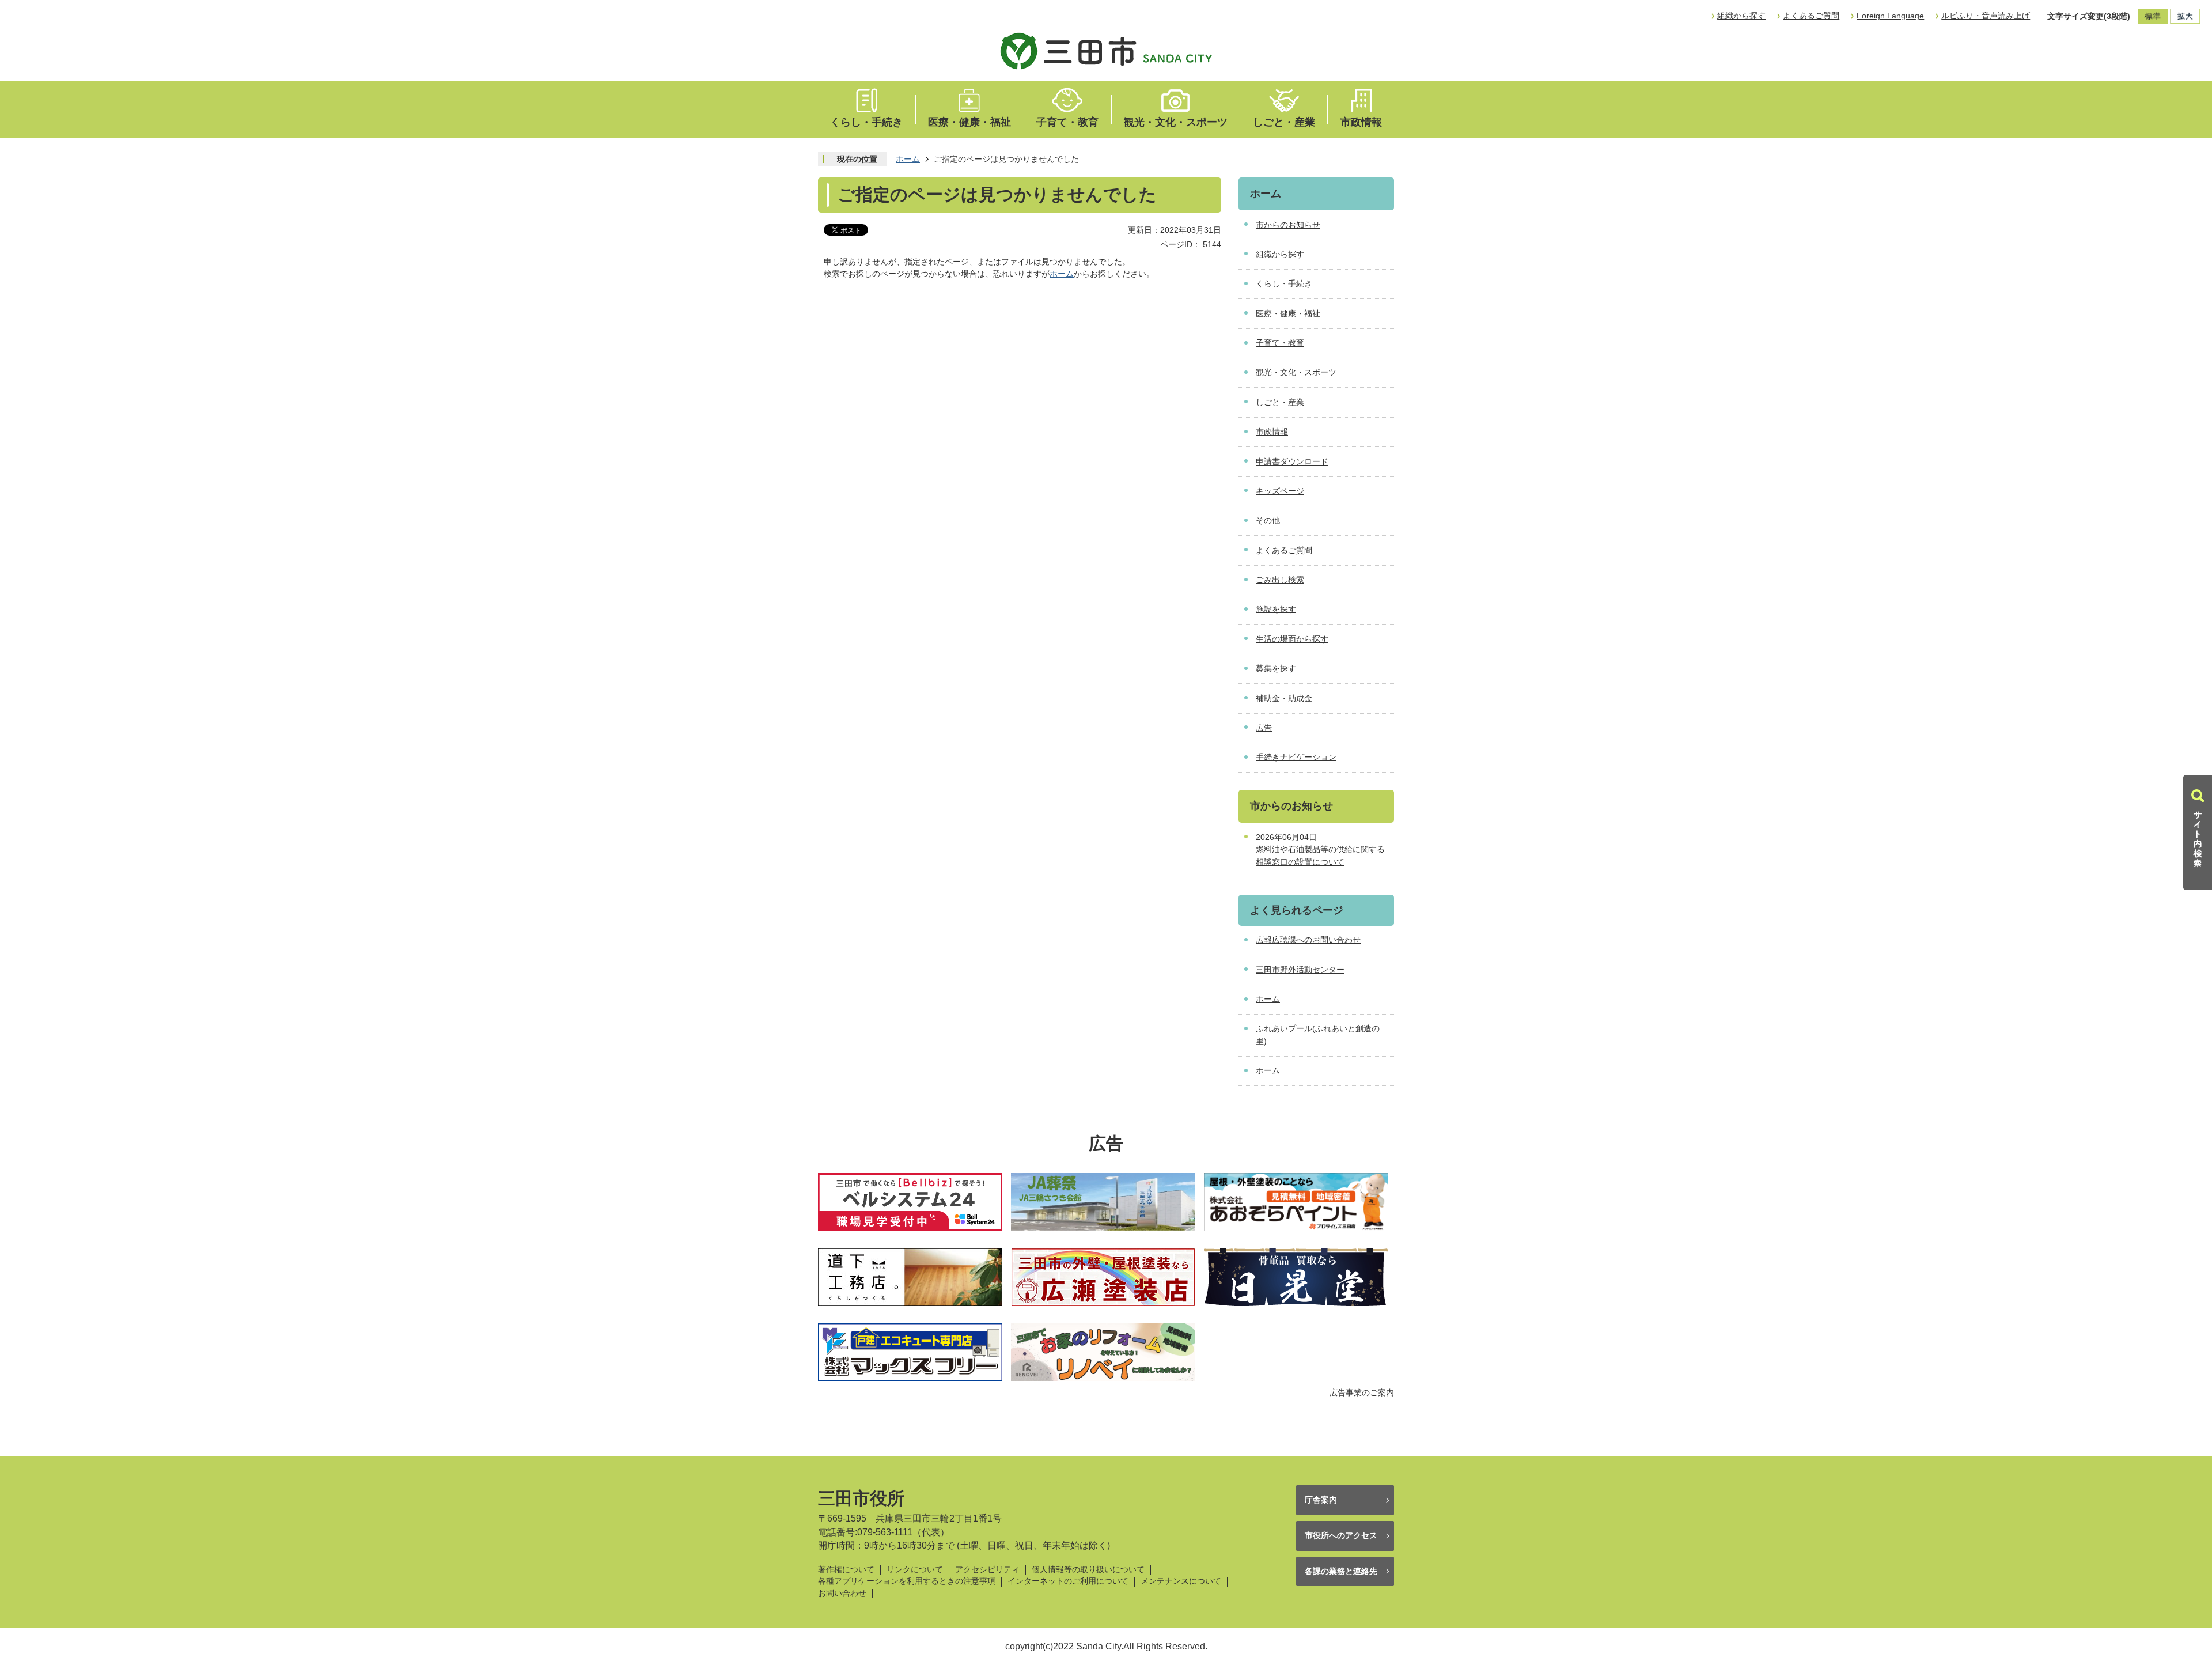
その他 (1268, 520)
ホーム (908, 159)
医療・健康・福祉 (969, 122)
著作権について (846, 1570)
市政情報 (1361, 122)
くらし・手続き (866, 122)
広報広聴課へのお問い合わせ (1308, 940)
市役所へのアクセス (1341, 1535)
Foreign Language (1890, 16)
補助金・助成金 (1284, 698)
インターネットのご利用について (1068, 1581)
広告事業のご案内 (1362, 1392)
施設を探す (1276, 609)
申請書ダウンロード (1292, 461)
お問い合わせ (842, 1593)
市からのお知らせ (1288, 225)
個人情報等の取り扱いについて (1088, 1570)
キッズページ (1280, 491)
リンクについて (915, 1570)
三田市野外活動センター (1300, 970)
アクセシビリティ (987, 1570)
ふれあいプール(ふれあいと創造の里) (1318, 1035)
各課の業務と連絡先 (1341, 1571)
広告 (1264, 728)
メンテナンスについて (1181, 1581)
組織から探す (1741, 16)
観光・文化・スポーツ (1176, 122)
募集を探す (1276, 668)
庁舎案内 (1321, 1500)
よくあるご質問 (1811, 16)
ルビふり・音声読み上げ (1986, 16)
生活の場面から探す (1292, 639)
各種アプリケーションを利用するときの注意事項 (907, 1581)
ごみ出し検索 (1280, 580)
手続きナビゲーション (1296, 757)
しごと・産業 (1284, 122)
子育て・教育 (1067, 122)
